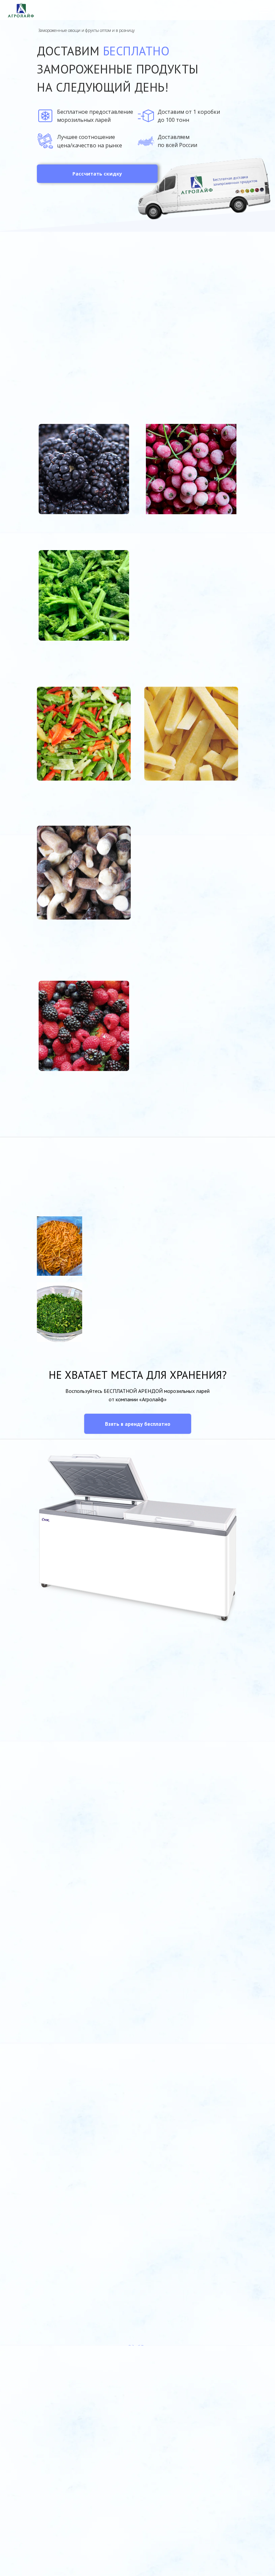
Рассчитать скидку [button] (97, 174)
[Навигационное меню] (264, 10)
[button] (138, 1424)
